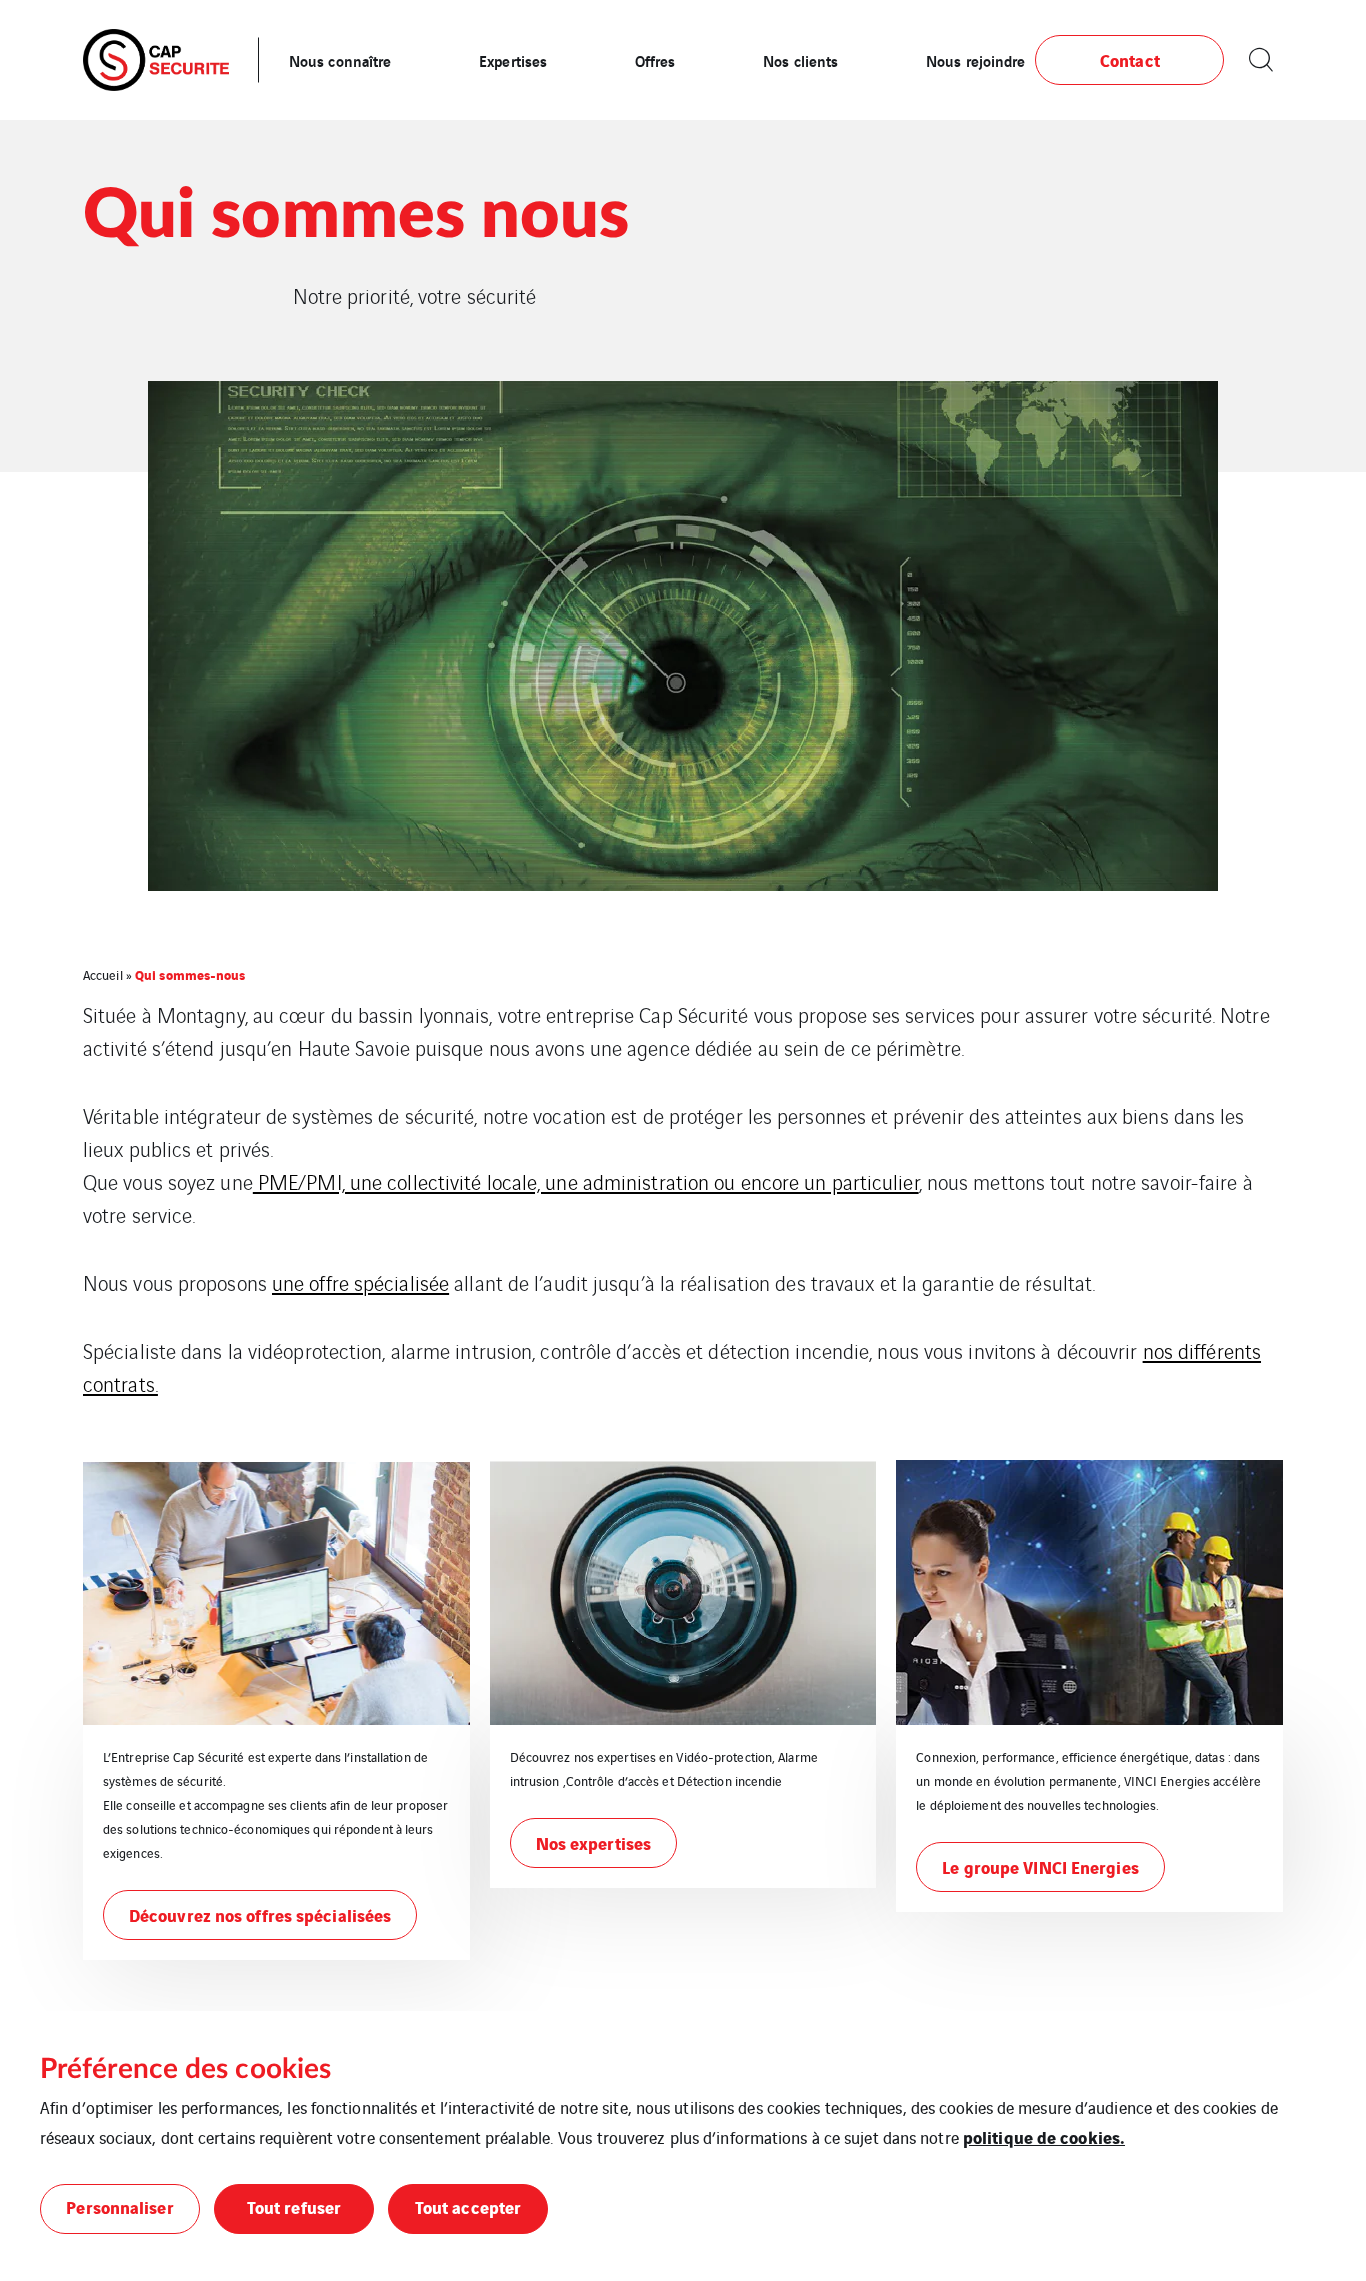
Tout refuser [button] (294, 2206)
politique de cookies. (1044, 2136)
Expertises (513, 60)
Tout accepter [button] (468, 2206)
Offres (655, 60)
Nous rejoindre (975, 60)
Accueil (103, 974)
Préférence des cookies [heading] (185, 2069)
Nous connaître (340, 60)
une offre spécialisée (360, 1282)
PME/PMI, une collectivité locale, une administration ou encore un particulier (586, 1181)
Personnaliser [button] (119, 2206)
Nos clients (800, 60)
